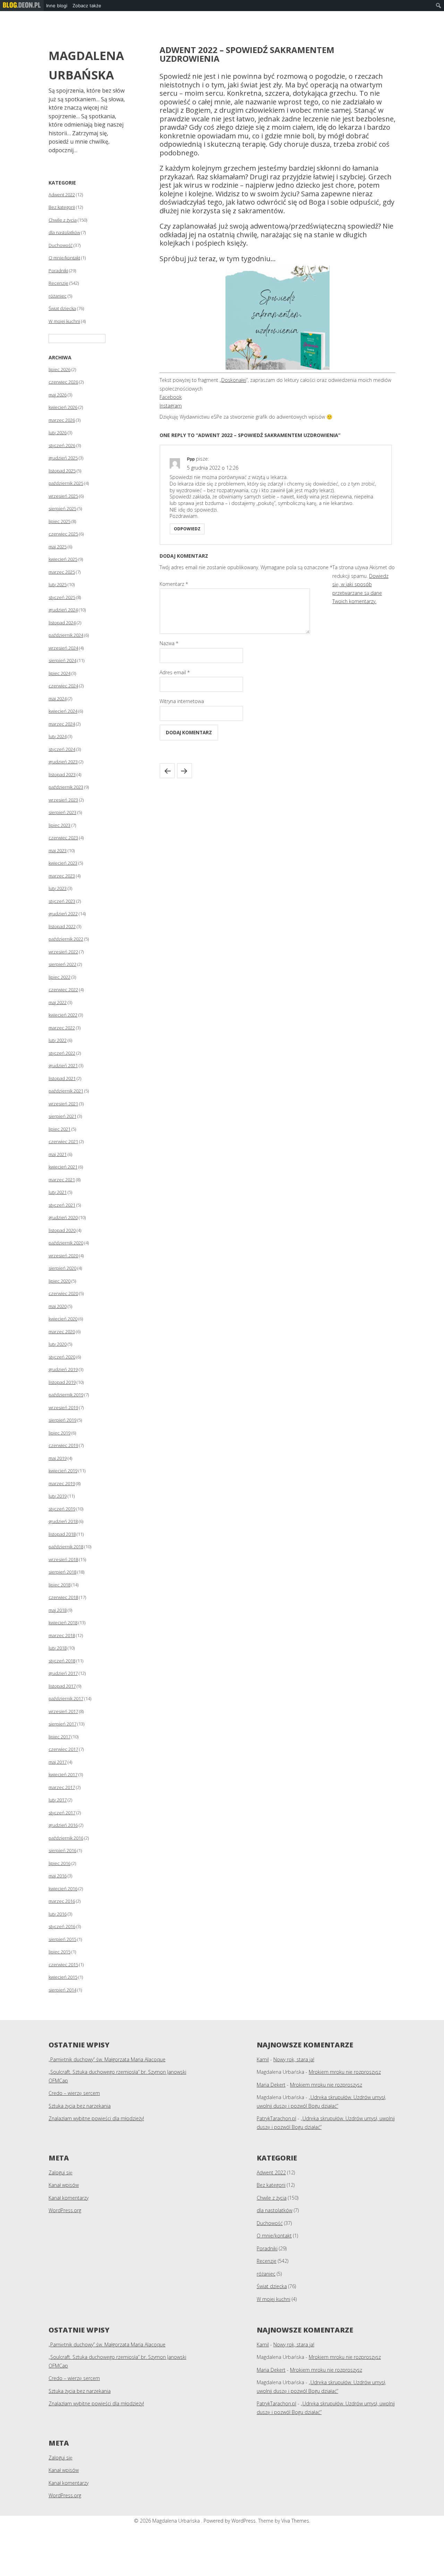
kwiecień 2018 (63, 1623)
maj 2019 (58, 1458)
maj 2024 (58, 699)
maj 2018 (58, 1610)
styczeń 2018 (62, 1661)
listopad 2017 (62, 1686)
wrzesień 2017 (63, 1711)
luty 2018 (58, 1648)
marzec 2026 (62, 420)
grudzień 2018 (63, 1521)
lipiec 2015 (59, 1952)
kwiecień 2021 (63, 1167)
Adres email (175, 672)
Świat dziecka (62, 308)
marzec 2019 (62, 1483)
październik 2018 (66, 1547)
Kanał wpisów (64, 2185)
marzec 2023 (62, 876)
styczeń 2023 (62, 901)
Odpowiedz (187, 529)
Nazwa (169, 643)
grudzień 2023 (63, 762)
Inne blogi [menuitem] (57, 6)
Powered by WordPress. (231, 2521)
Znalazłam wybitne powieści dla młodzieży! (96, 2118)
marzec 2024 (62, 724)
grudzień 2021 (63, 1066)
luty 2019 (58, 1496)
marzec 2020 (62, 1332)
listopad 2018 (62, 1534)
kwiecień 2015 (63, 1977)
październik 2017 (66, 1698)
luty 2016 (58, 1914)
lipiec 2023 (59, 825)
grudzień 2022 (63, 914)
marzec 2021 (62, 1180)
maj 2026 (58, 395)
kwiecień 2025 (63, 559)
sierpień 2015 (62, 1939)
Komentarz (174, 584)
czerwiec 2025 (63, 534)
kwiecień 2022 (63, 1015)
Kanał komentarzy (69, 2198)
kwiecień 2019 (63, 1471)
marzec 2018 (62, 1635)
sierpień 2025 (62, 508)
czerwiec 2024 (63, 686)
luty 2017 (58, 1800)
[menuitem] (22, 6)
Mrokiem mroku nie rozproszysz (345, 2072)
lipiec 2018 (59, 1585)
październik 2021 (66, 1091)
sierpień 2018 (62, 1572)
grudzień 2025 (63, 458)
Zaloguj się (61, 2172)
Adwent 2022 (62, 195)
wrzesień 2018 (63, 1559)
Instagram (171, 406)
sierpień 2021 (62, 1116)
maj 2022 (58, 1002)
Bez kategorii (62, 207)
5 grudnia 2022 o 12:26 (213, 468)
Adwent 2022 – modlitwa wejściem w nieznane (185, 771)
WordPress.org (65, 2210)
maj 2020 (58, 1306)
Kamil (263, 2059)
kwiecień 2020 (63, 1319)
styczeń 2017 (62, 1813)
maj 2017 (58, 1762)
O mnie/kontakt (64, 258)
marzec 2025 (62, 572)
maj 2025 (58, 547)
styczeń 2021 (62, 1205)
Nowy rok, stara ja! (294, 2059)
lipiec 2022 (59, 977)
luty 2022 (58, 1040)
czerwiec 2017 (63, 1749)
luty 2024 (58, 736)
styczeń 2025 (62, 597)
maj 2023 (58, 850)
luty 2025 (58, 584)
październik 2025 (66, 483)
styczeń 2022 (62, 1053)
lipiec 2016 (59, 1863)
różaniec (58, 296)
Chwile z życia (63, 220)
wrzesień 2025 (63, 496)
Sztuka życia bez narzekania (80, 2106)
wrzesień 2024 (63, 648)
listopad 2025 (62, 471)
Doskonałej (234, 380)
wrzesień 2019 (63, 1407)
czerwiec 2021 (63, 1141)
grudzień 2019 (63, 1369)
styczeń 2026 (62, 445)
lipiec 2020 (59, 1281)
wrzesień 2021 (63, 1104)
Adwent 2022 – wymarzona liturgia (167, 771)
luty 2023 (58, 888)
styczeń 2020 (62, 1357)
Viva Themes (295, 2521)
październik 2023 (66, 787)
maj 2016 (58, 1876)
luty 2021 (58, 1192)
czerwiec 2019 (63, 1445)
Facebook (171, 397)
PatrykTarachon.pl (276, 2118)
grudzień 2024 (63, 610)
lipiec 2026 (59, 369)
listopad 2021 (62, 1078)
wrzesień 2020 (63, 1256)
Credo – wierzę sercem (74, 2093)
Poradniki (58, 271)
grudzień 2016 (63, 1825)
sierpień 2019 (62, 1420)
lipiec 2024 (59, 673)
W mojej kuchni (64, 321)
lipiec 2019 (59, 1433)
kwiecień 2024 (63, 711)
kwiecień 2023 (63, 863)
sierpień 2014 (62, 1990)
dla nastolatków (64, 232)
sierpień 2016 (62, 1850)
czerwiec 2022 (63, 990)
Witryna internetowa (182, 701)
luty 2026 (58, 433)
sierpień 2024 (62, 660)
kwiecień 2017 (63, 1774)
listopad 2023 (62, 774)
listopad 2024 (62, 623)
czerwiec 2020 (63, 1293)
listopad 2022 (62, 926)
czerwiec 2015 (63, 1965)
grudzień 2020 (63, 1217)
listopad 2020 (62, 1230)
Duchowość (61, 245)
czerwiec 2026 (63, 382)
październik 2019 (66, 1395)
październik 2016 (66, 1838)
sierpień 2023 (62, 812)
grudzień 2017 (63, 1673)
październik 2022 (66, 939)
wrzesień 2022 (63, 952)
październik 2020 (66, 1243)
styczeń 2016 (62, 1926)
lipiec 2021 (59, 1129)
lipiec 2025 (59, 521)
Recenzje (58, 283)
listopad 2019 (62, 1382)
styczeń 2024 (62, 749)
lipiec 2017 (59, 1737)
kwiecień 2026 (63, 407)
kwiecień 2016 (63, 1889)
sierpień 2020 (62, 1268)
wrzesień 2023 (63, 800)
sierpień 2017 (62, 1724)
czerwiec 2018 (63, 1597)
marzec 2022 (62, 1028)
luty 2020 (58, 1344)
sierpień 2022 (62, 964)
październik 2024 (66, 635)
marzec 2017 (62, 1787)
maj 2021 (58, 1154)
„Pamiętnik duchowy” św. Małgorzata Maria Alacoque (107, 2059)
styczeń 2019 (62, 1509)
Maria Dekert (271, 2085)
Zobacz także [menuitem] (87, 6)
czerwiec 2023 (63, 838)
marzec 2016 (62, 1901)
